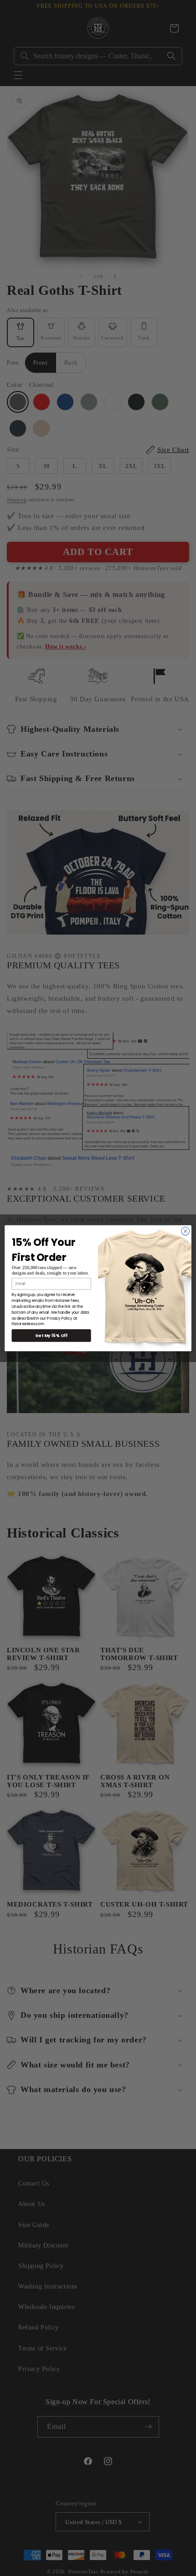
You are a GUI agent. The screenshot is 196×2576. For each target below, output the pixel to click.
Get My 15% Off (52, 1335)
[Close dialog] (186, 1231)
